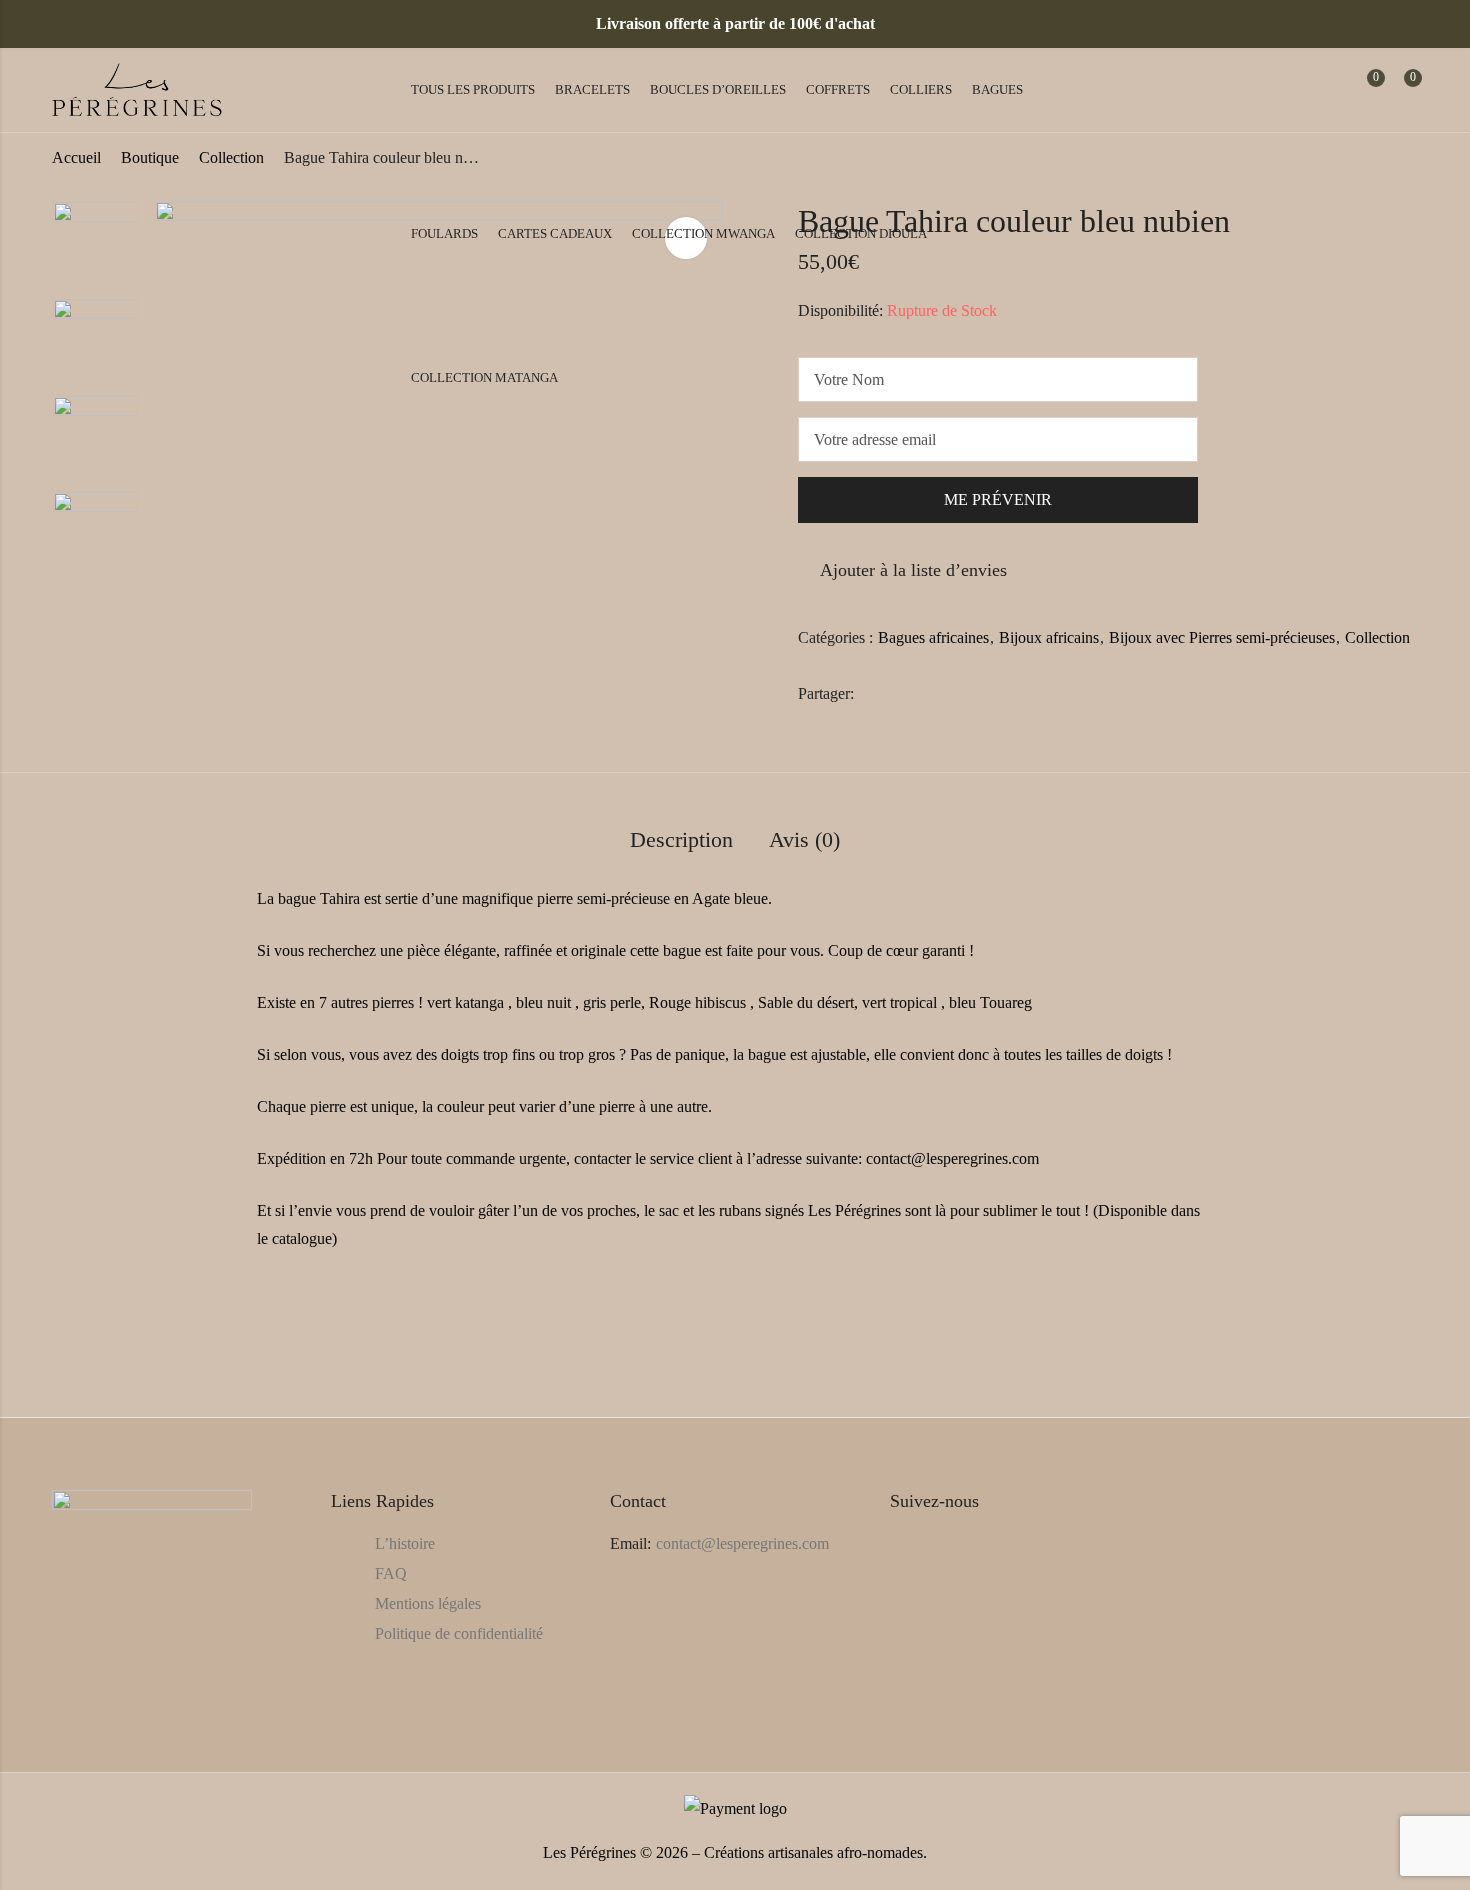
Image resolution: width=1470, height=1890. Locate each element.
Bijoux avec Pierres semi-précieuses (1222, 637)
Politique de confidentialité (459, 1633)
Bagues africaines (933, 637)
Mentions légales (428, 1603)
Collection (1377, 637)
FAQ (391, 1573)
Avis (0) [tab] (804, 839)
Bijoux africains (1049, 637)
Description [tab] (681, 839)
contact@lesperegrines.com (742, 1543)
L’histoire (405, 1543)
